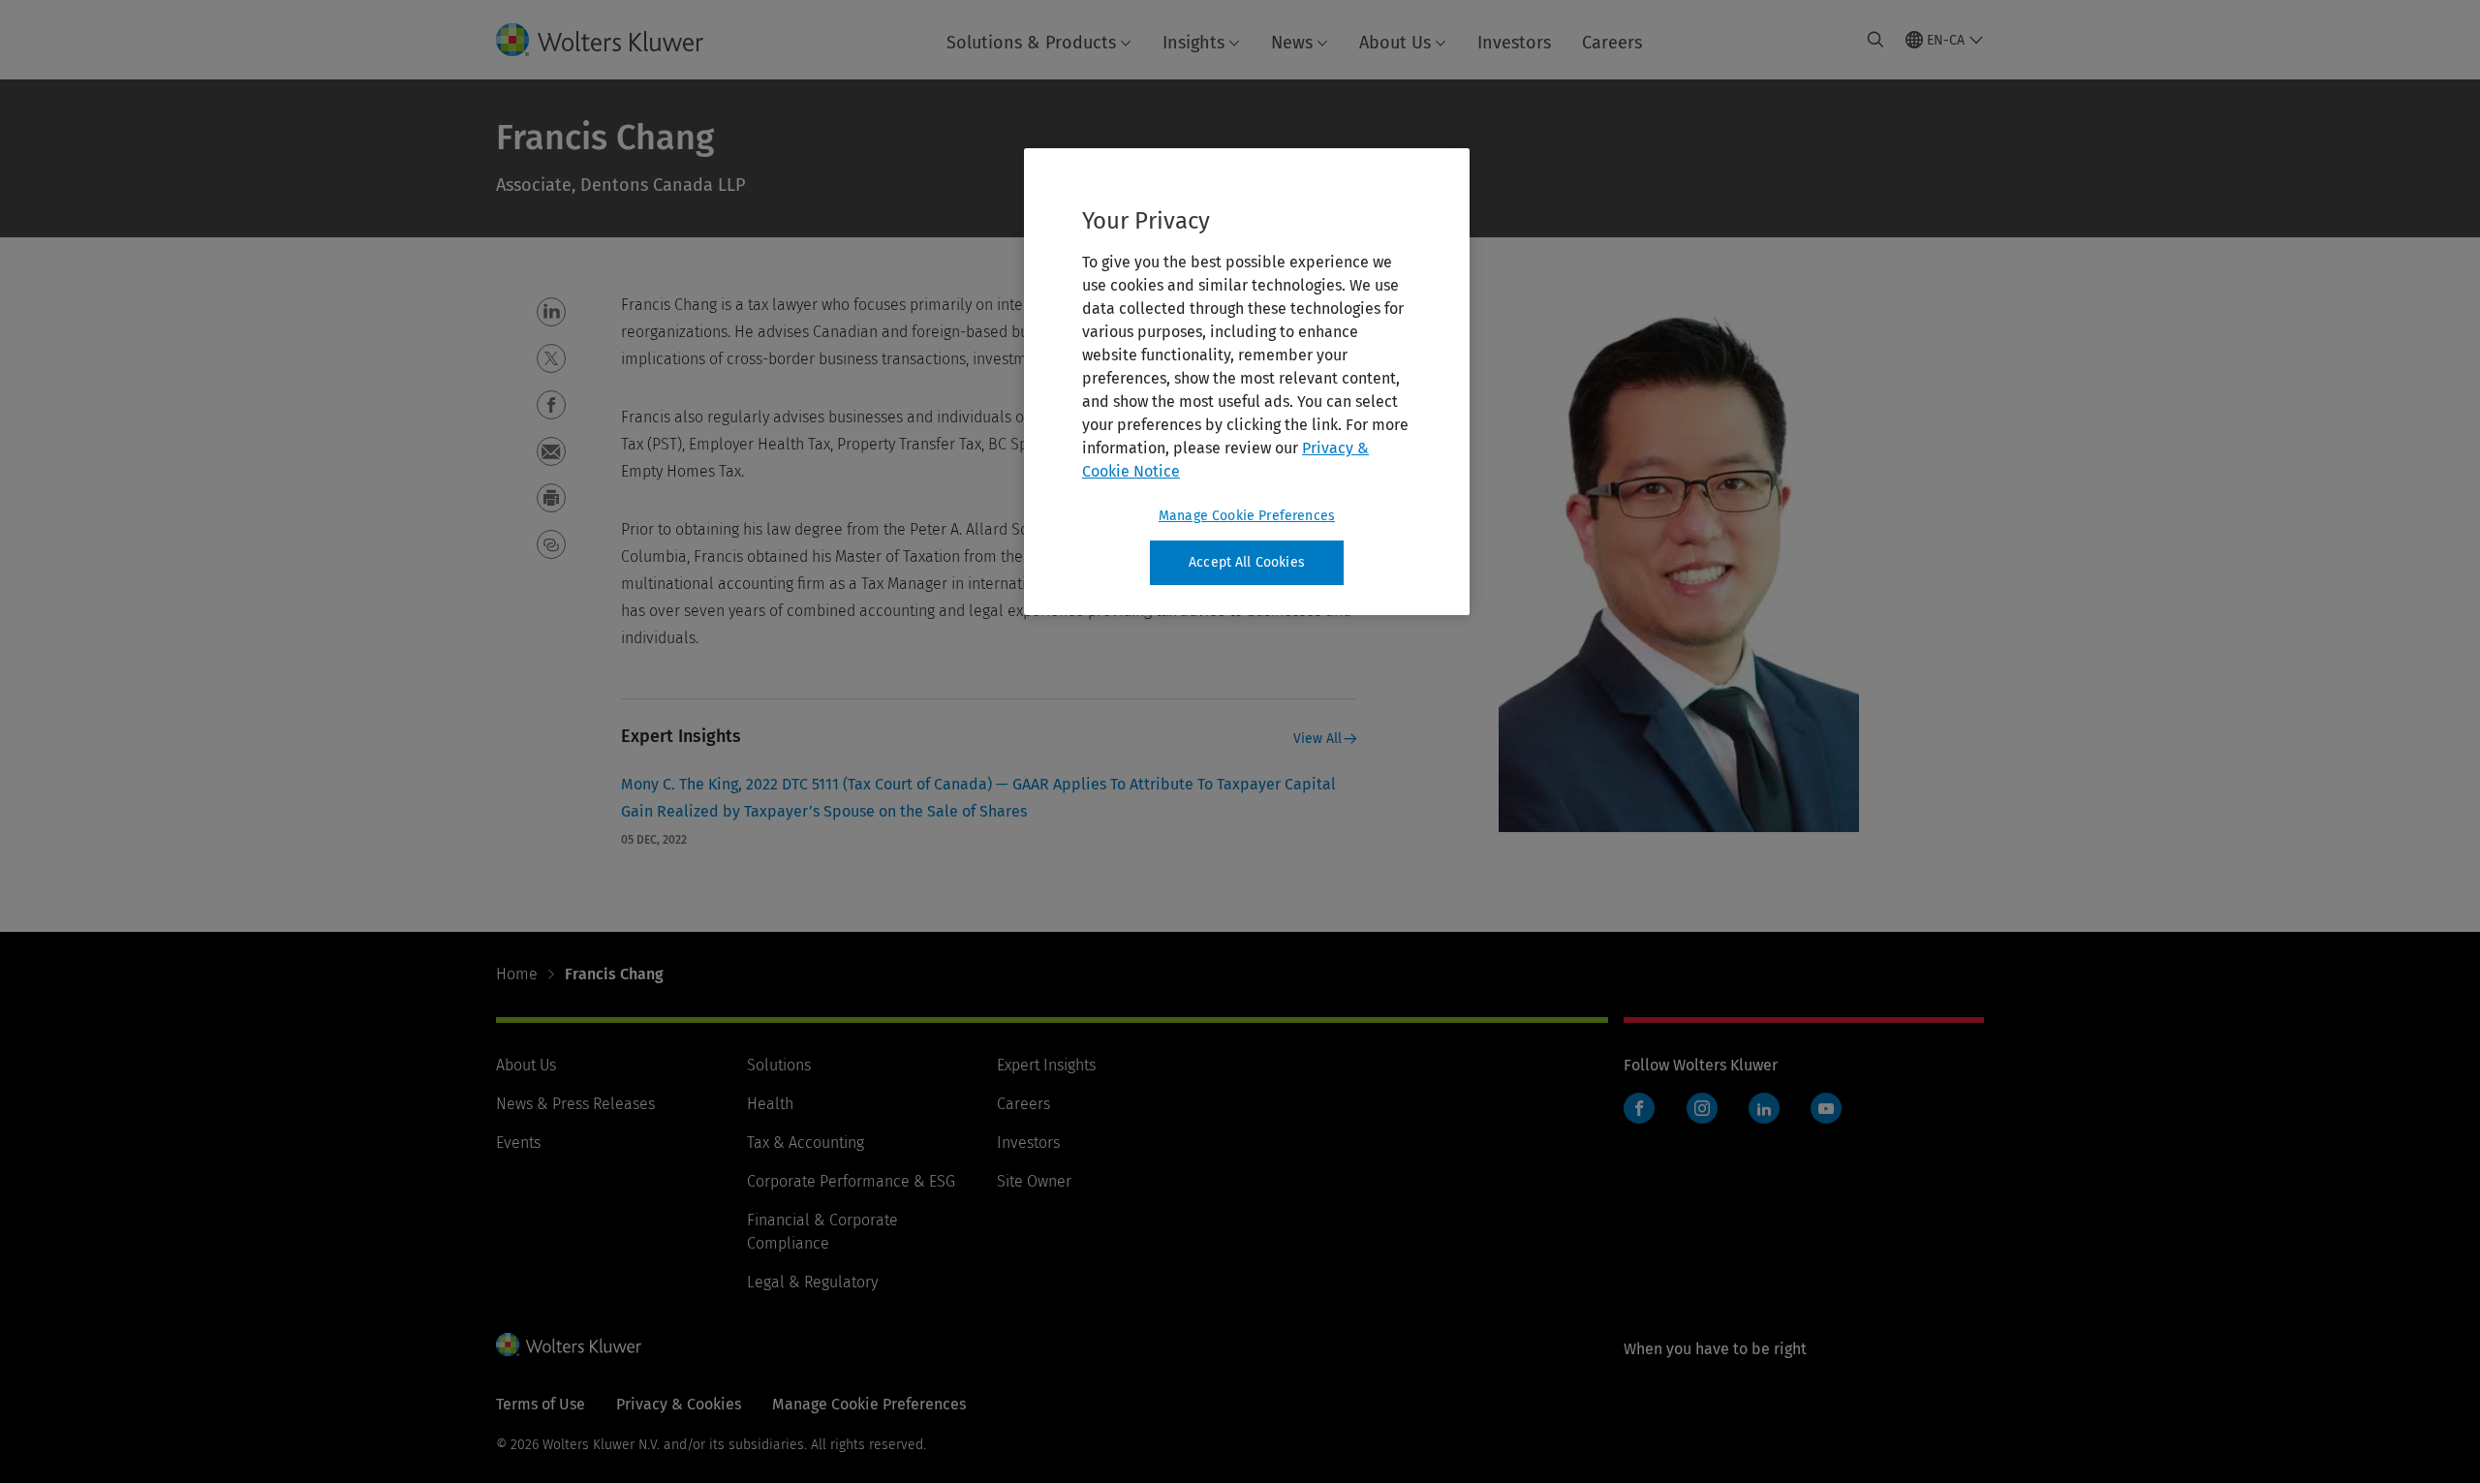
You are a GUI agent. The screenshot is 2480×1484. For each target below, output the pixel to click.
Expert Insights (1046, 1065)
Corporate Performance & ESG (851, 1181)
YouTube (1826, 1108)
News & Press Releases (575, 1104)
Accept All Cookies (1247, 562)
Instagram (1702, 1108)
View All (1317, 739)
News (1292, 43)
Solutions (779, 1065)
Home (517, 974)
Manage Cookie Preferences (1247, 516)
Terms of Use (541, 1404)
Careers (1612, 43)
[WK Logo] (569, 1345)
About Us (1395, 43)
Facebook (1639, 1108)
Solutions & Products (1031, 43)
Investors (1514, 43)
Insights (1193, 43)
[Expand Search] (1875, 40)
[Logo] (615, 40)
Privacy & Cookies (679, 1404)
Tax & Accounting (806, 1143)
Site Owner (1034, 1181)
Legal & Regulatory (812, 1282)
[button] (551, 312)
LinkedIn (1764, 1108)
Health (770, 1104)
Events (518, 1143)
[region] (1247, 382)
